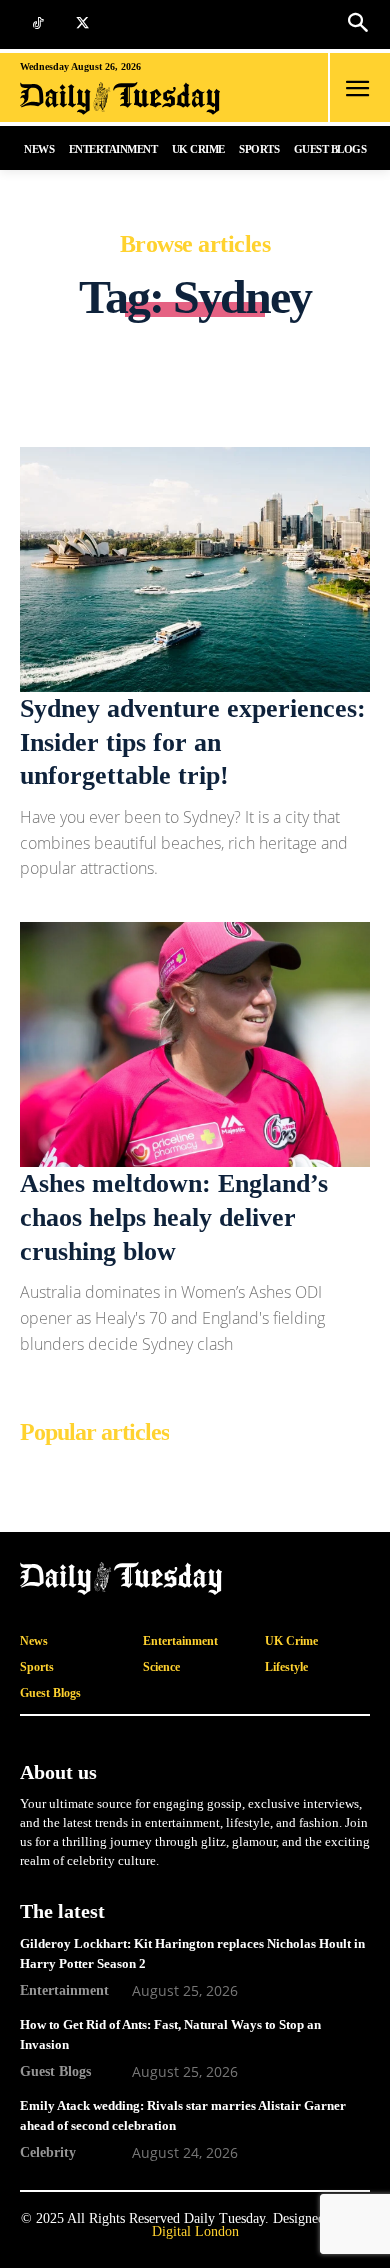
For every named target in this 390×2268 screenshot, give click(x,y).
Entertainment (64, 1990)
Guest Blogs (55, 2071)
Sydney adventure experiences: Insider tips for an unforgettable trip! (193, 742)
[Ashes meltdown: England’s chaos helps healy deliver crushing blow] (195, 1044)
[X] (82, 24)
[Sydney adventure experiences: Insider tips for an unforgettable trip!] (195, 569)
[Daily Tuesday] (133, 98)
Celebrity (48, 2152)
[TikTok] (37, 24)
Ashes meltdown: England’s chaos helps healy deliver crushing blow (174, 1217)
